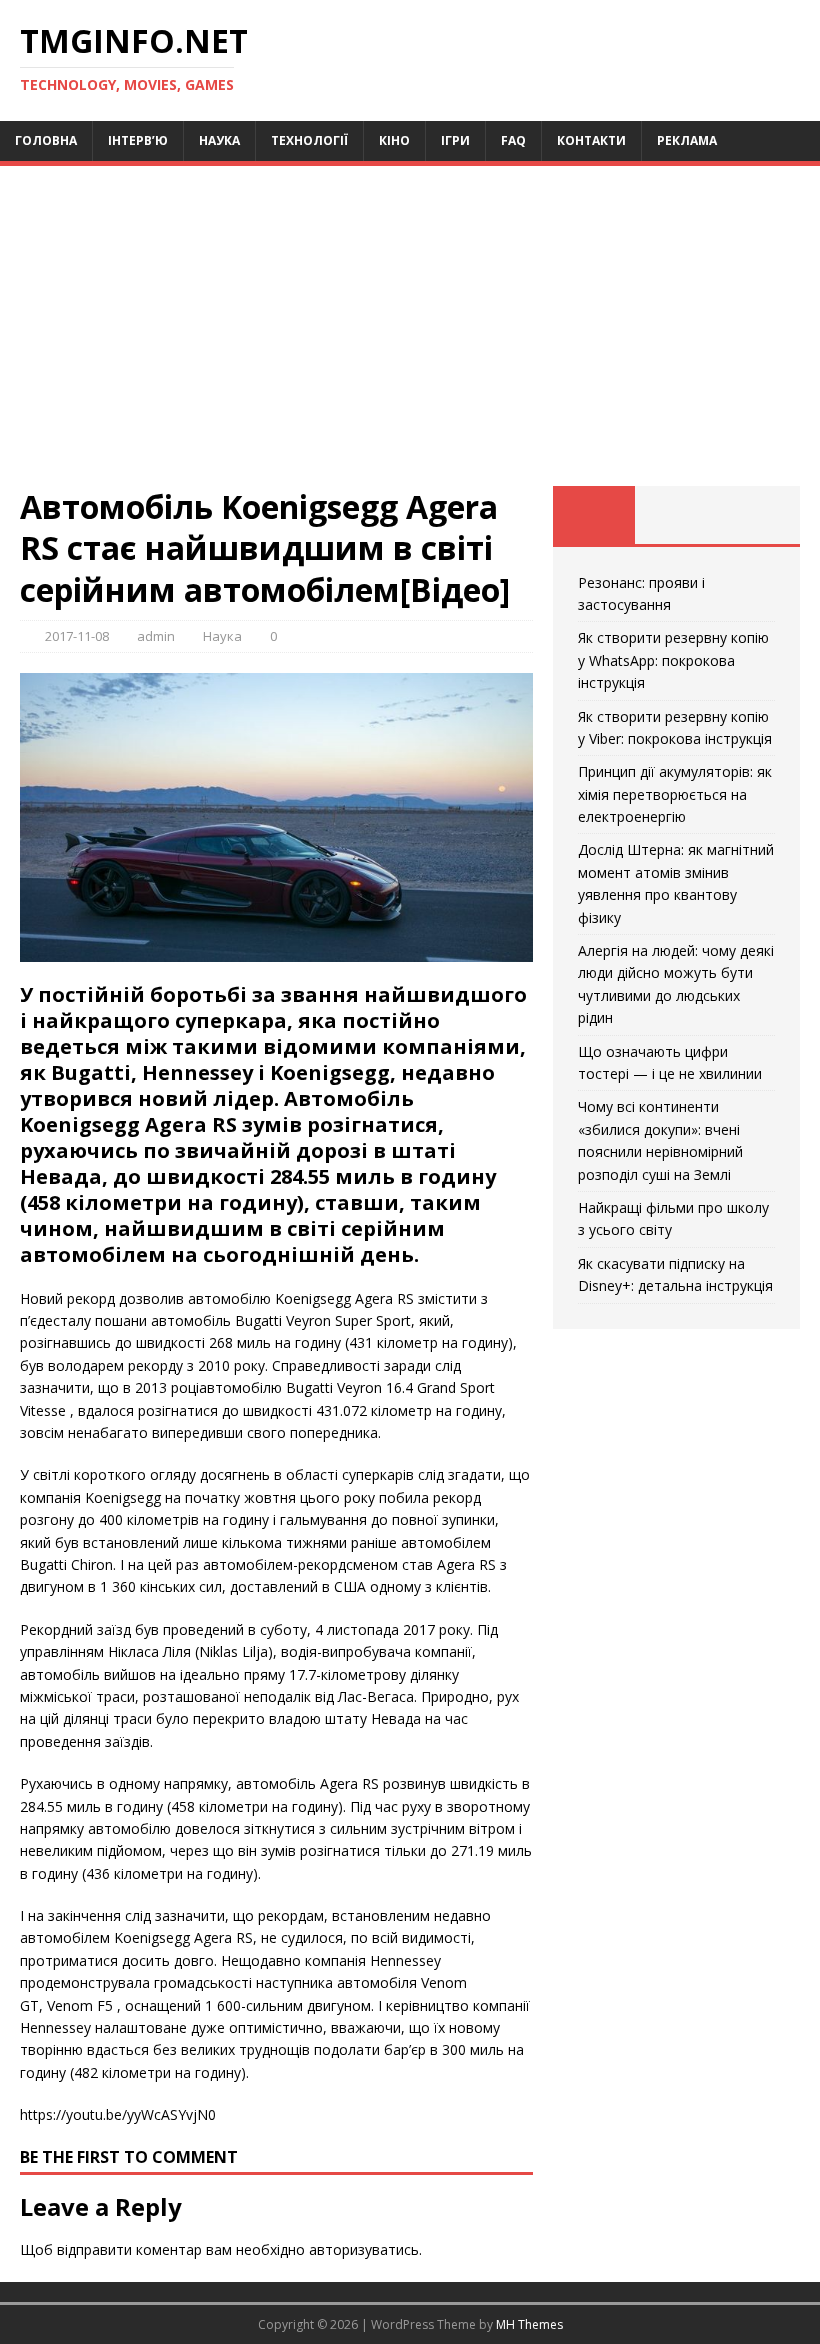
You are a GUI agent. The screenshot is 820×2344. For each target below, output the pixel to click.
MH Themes (529, 2324)
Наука (219, 140)
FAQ (513, 140)
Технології (309, 140)
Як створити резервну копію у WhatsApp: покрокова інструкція (673, 660)
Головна (46, 140)
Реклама (687, 140)
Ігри (455, 140)
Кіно (394, 140)
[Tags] (676, 515)
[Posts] (594, 515)
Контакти (591, 140)
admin (156, 636)
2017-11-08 (77, 636)
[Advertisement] (410, 336)
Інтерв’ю (138, 140)
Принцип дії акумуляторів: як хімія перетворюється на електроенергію (675, 794)
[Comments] (759, 515)
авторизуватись (364, 2249)
